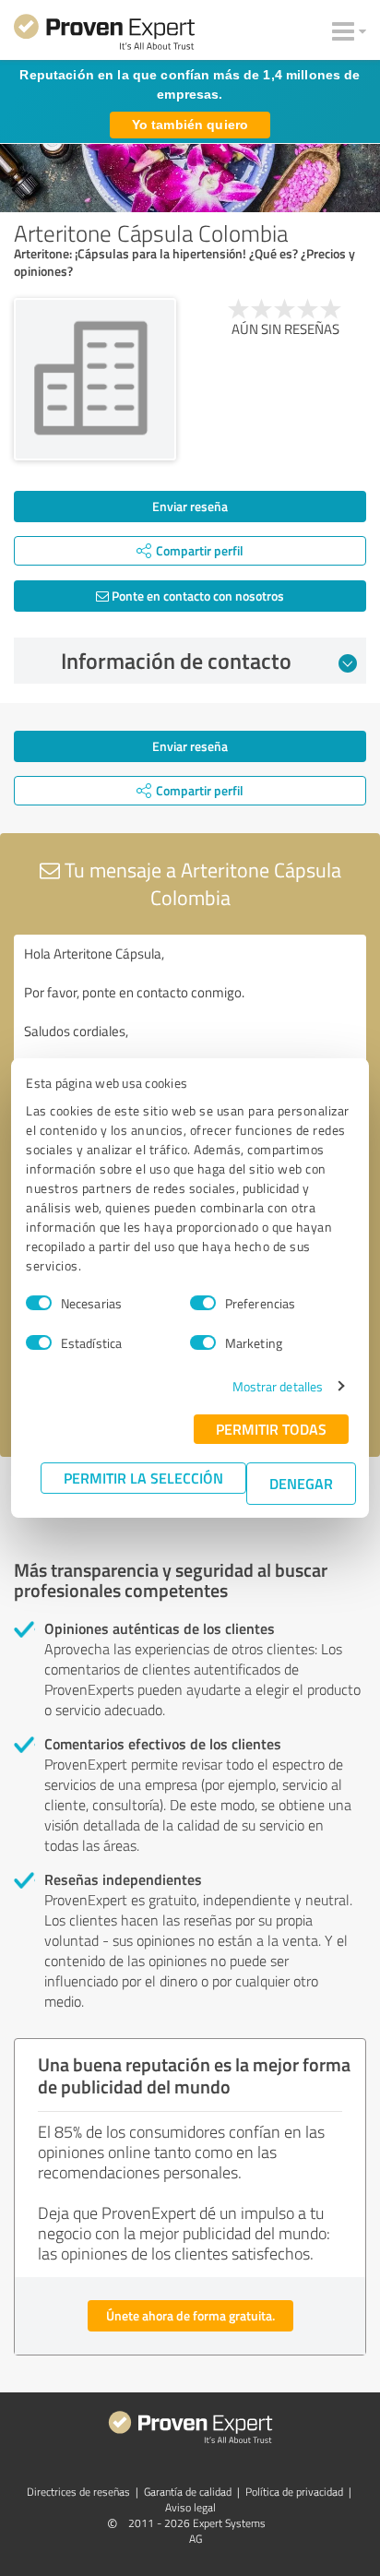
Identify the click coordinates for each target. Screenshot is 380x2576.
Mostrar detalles (278, 1386)
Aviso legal (190, 2507)
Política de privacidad (294, 2492)
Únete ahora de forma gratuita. (190, 2315)
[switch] (203, 1303)
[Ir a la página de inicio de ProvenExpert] (104, 35)
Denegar (301, 1483)
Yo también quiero (190, 125)
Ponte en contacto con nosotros (196, 596)
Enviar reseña (190, 506)
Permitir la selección (143, 1478)
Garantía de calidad (188, 2492)
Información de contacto (176, 661)
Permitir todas (271, 1429)
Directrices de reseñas (78, 2492)
